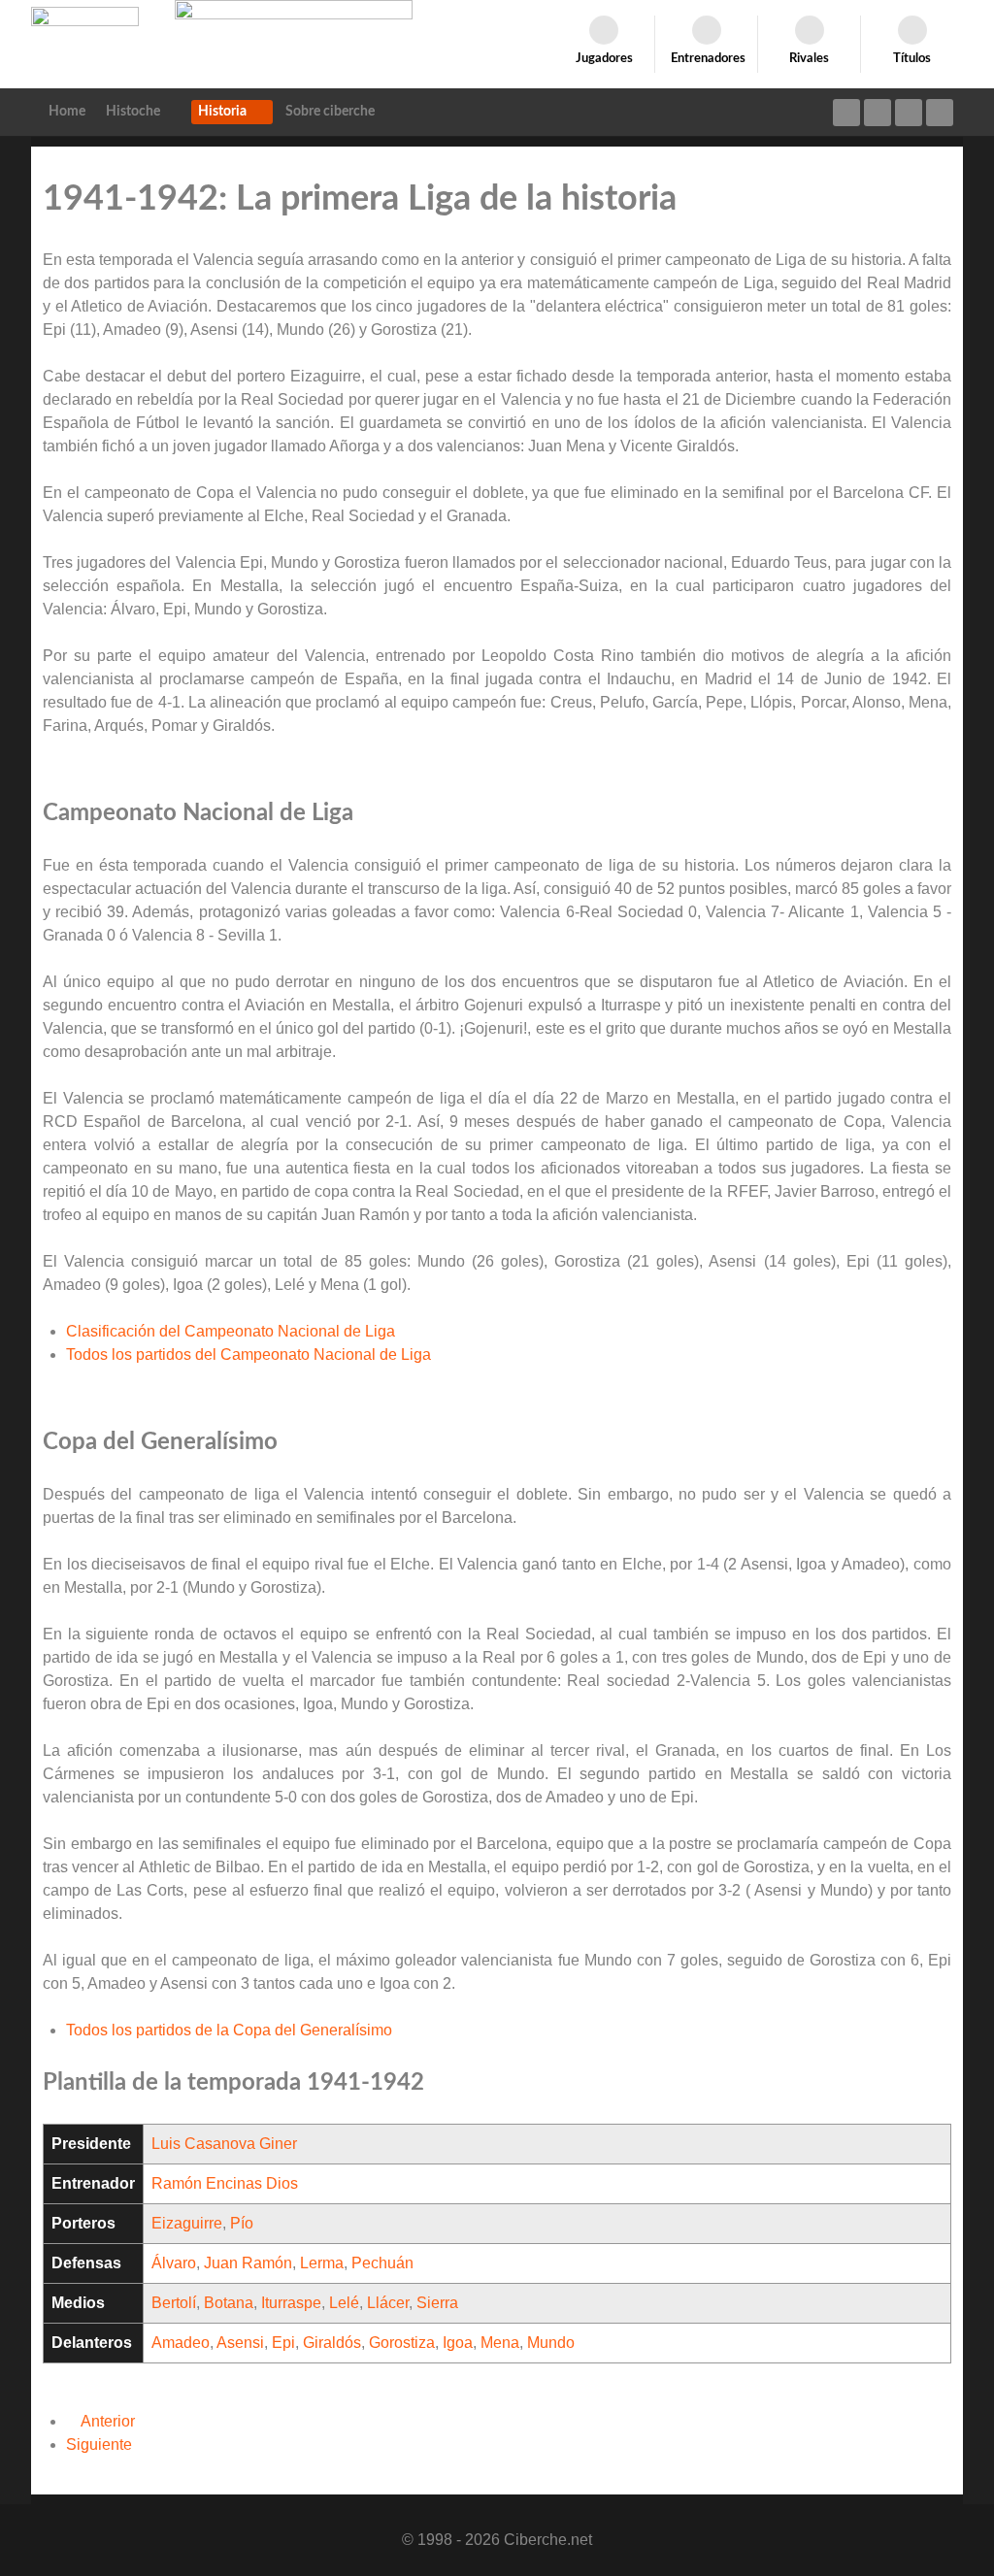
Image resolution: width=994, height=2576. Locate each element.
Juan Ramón (248, 2263)
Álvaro (174, 2263)
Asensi (240, 2343)
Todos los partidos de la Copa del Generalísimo (229, 2030)
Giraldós (332, 2343)
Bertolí (174, 2303)
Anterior (106, 2421)
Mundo (551, 2343)
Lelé (344, 2303)
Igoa (458, 2343)
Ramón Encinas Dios (225, 2183)
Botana (229, 2303)
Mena (500, 2343)
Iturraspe (291, 2303)
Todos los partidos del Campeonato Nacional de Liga (248, 1354)
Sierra (437, 2303)
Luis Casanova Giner (224, 2144)
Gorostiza (402, 2343)
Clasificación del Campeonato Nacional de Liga (231, 1331)
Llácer (388, 2303)
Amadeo (181, 2343)
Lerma (322, 2263)
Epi (283, 2343)
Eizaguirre (187, 2223)
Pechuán (382, 2263)
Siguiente (101, 2444)
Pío (242, 2223)
